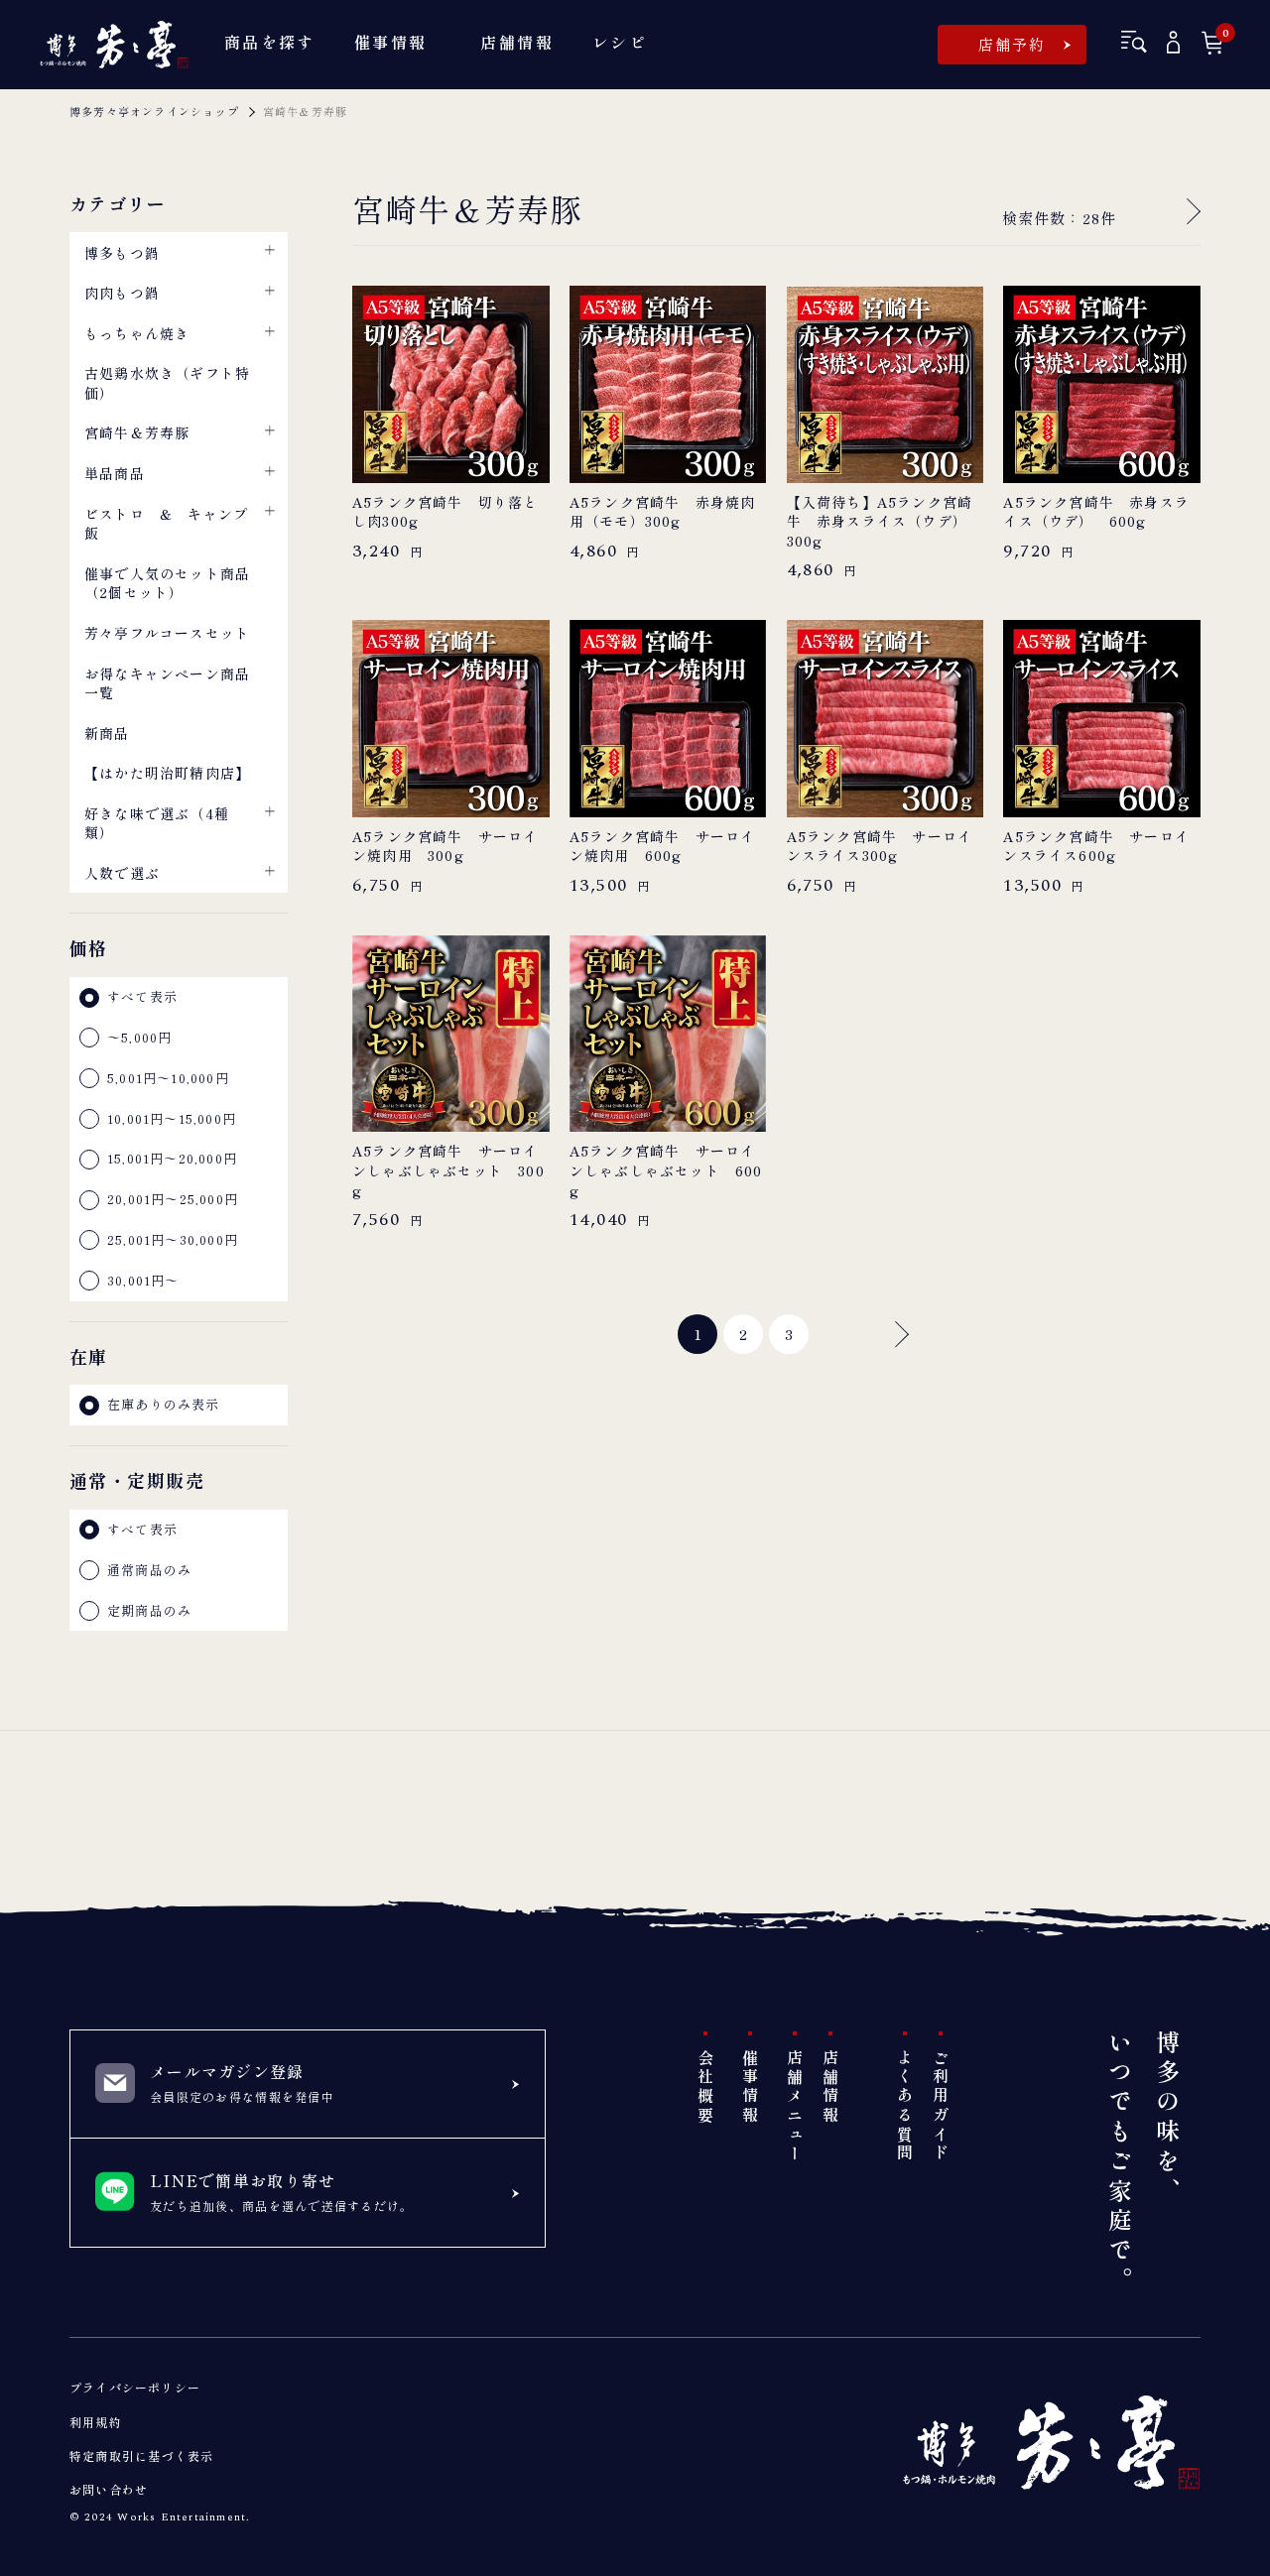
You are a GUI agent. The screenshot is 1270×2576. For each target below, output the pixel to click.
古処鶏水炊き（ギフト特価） (167, 383)
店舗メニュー (795, 2106)
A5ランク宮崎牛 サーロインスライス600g (1096, 847)
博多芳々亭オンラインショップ (154, 111)
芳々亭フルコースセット (167, 633)
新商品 (107, 733)
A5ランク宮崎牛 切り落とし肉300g (445, 512)
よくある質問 (905, 2106)
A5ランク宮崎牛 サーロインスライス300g (880, 847)
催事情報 (750, 2087)
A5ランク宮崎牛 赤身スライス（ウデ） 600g (1096, 512)
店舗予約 (1013, 44)
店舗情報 (830, 2087)
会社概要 (705, 2087)
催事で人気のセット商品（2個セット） (167, 583)
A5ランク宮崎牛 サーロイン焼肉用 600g (663, 847)
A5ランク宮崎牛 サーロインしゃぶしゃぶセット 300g (448, 1170)
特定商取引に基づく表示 (141, 2455)
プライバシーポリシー (135, 2387)
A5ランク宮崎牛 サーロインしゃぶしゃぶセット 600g (666, 1170)
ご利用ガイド (941, 2106)
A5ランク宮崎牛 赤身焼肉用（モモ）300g (663, 512)
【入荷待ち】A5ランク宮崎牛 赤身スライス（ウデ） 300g (885, 522)
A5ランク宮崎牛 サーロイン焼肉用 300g (445, 847)
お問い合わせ (109, 2489)
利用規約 (96, 2422)
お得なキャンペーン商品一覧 (167, 683)
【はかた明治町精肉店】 (167, 773)
